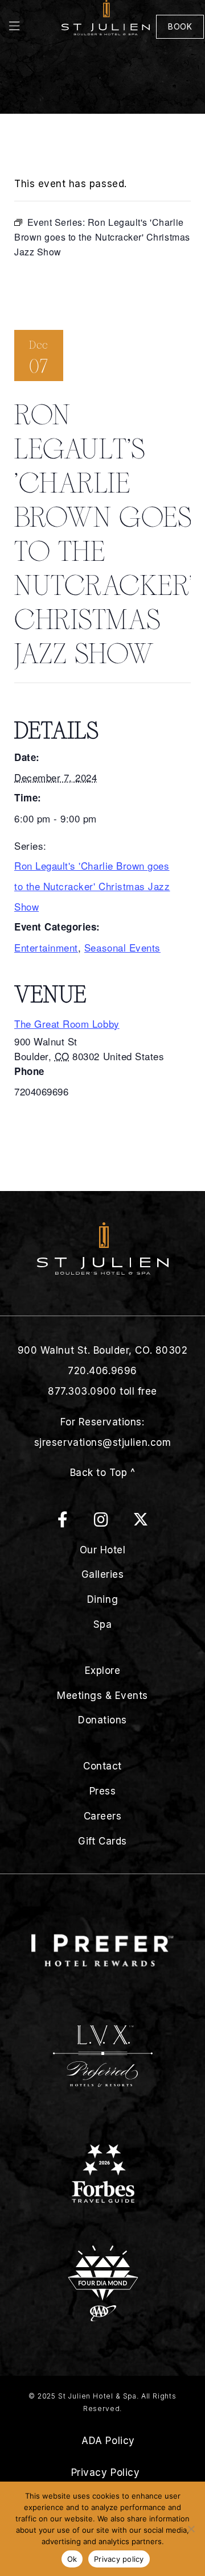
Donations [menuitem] (102, 1720)
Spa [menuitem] (103, 1624)
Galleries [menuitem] (103, 1574)
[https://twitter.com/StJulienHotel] (141, 1522)
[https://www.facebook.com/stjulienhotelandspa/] (74, 1522)
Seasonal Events (122, 947)
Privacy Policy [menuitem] (105, 2472)
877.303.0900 (82, 1391)
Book (180, 26)
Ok (72, 2559)
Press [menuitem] (103, 1791)
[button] (31, 27)
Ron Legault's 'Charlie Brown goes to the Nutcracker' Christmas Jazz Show (92, 886)
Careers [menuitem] (103, 1816)
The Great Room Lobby (67, 1024)
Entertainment (46, 947)
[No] (191, 2529)
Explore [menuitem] (103, 1671)
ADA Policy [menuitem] (108, 2441)
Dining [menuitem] (102, 1599)
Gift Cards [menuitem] (102, 1841)
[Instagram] (113, 1522)
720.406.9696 (102, 1371)
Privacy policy (119, 2559)
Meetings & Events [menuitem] (102, 1696)
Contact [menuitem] (102, 1766)
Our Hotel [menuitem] (103, 1550)
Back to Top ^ (103, 1473)
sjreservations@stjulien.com (102, 1442)
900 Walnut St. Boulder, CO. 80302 (103, 1350)
